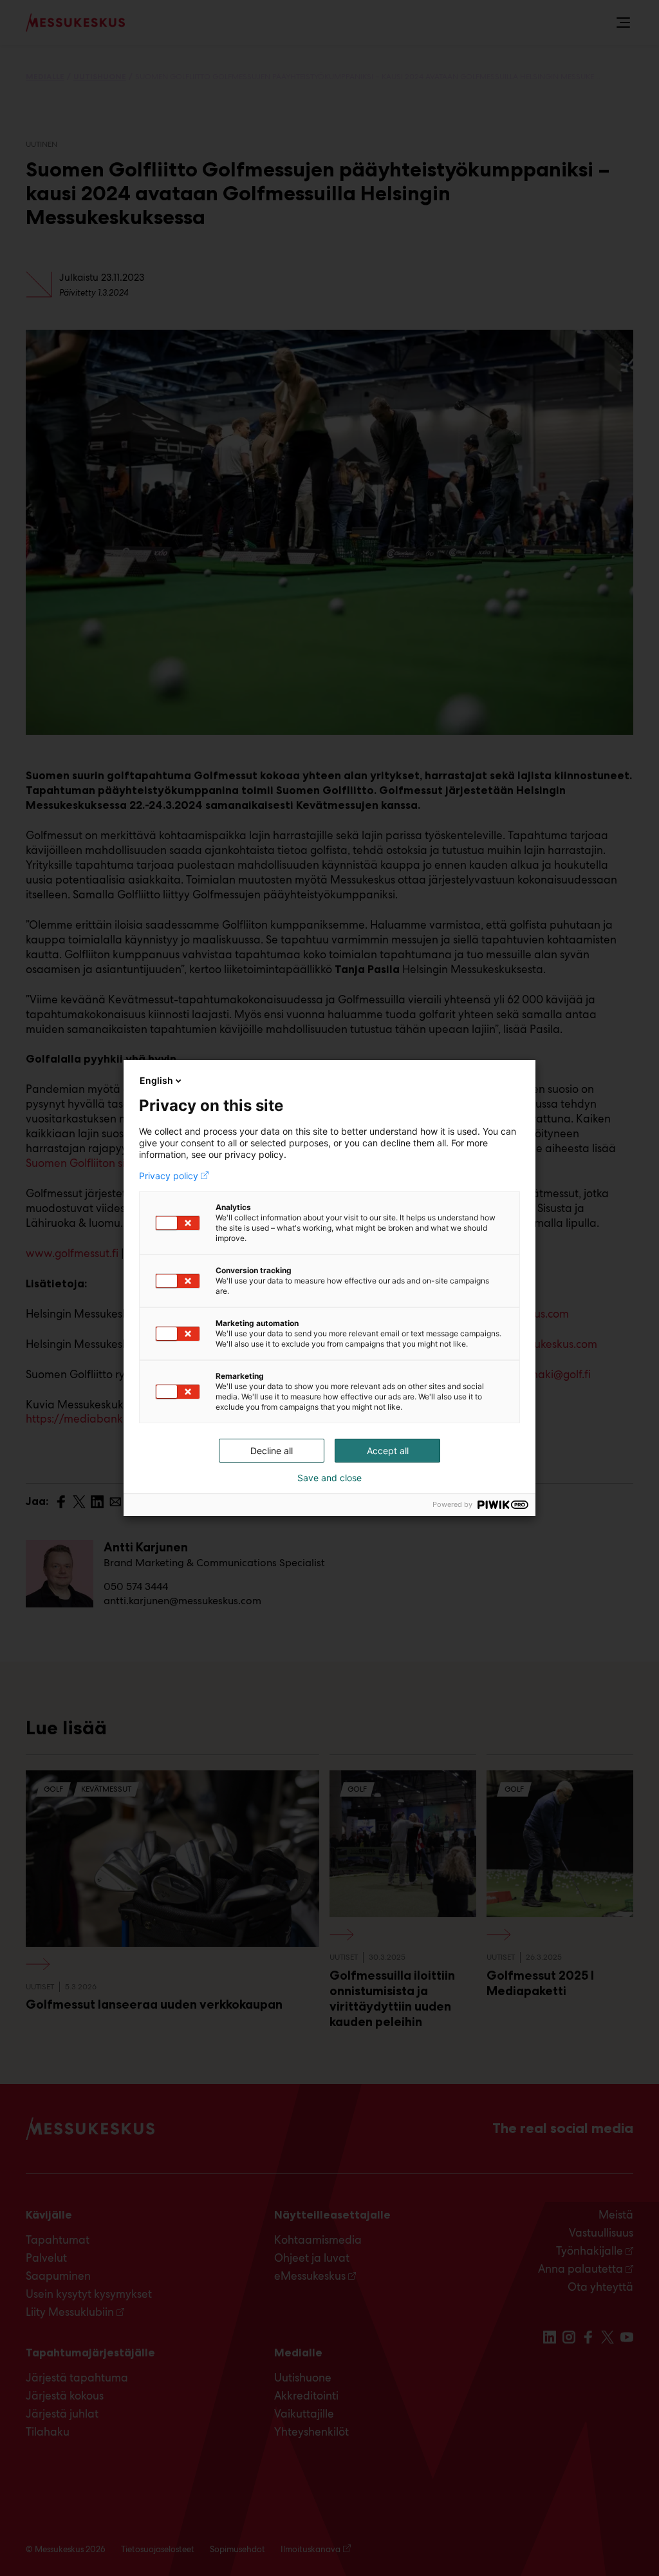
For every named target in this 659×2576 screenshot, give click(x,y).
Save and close (329, 1478)
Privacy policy (169, 1176)
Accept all (388, 1451)
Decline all (272, 1451)
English (156, 1080)
